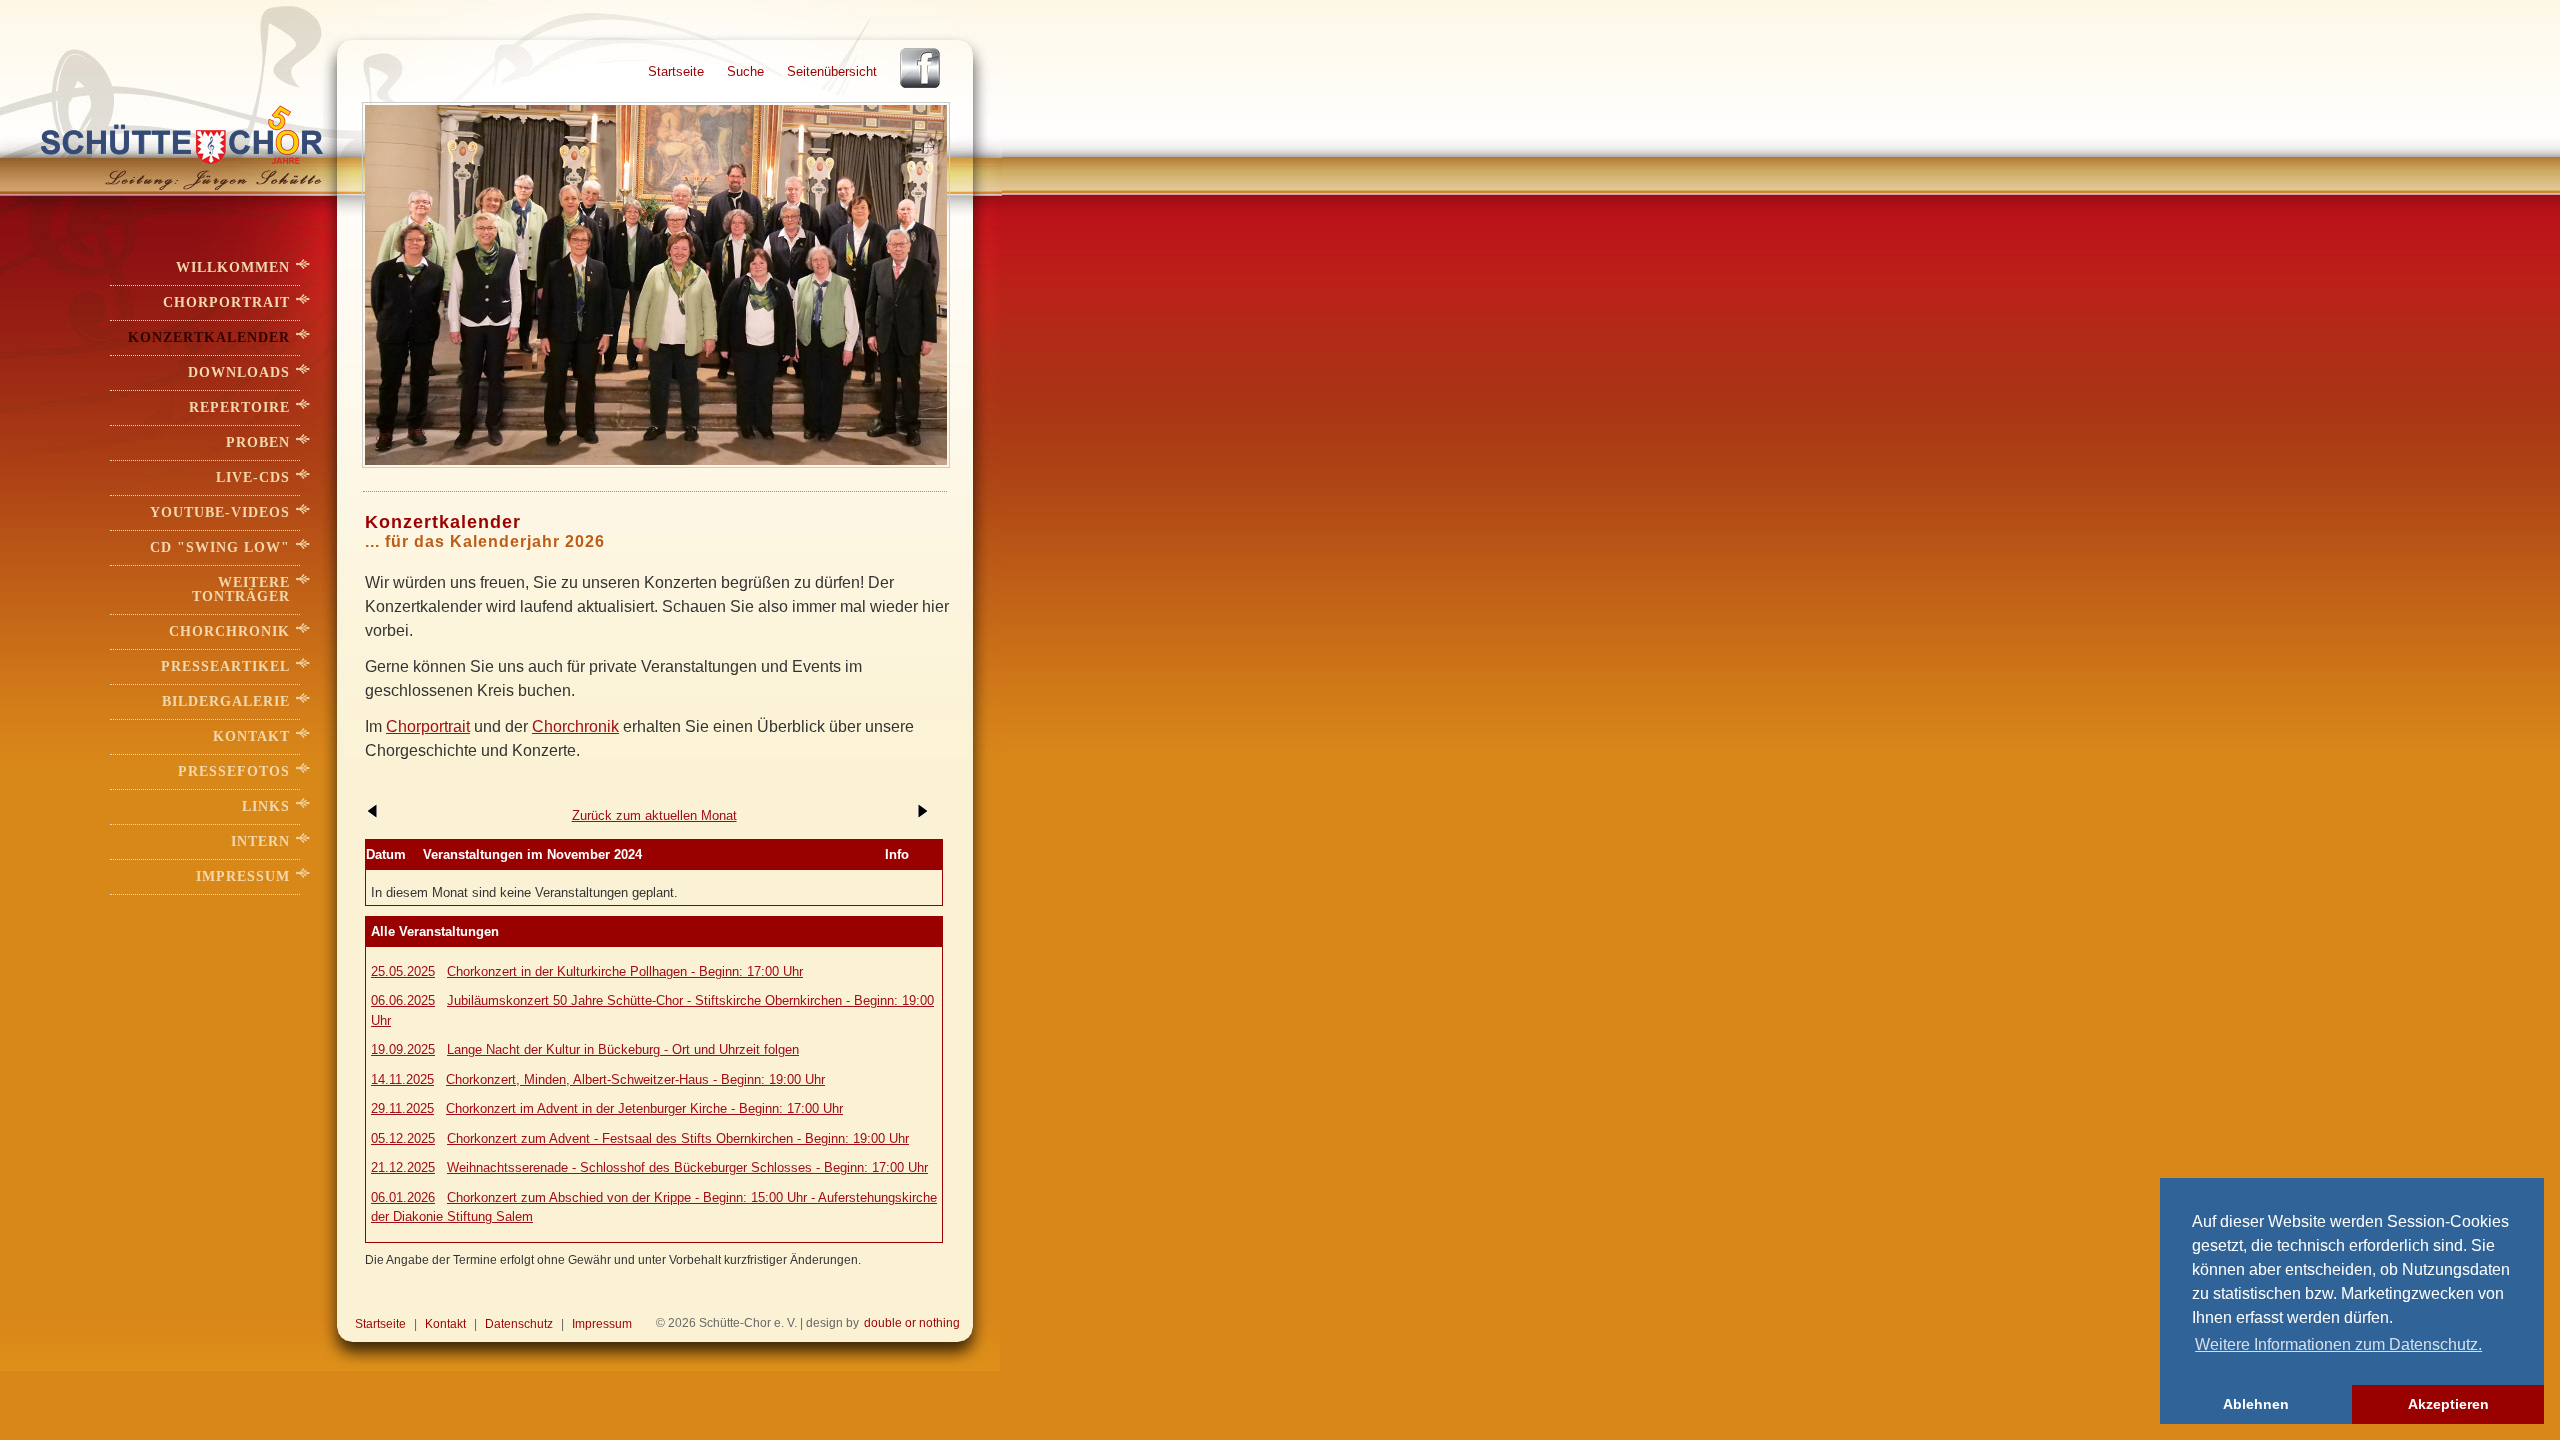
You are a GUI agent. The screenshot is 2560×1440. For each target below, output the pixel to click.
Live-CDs (253, 477)
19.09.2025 (403, 1049)
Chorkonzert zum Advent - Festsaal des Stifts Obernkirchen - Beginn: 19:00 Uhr (678, 1138)
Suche (745, 71)
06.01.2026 (403, 1197)
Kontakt (251, 736)
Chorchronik (575, 726)
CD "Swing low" (220, 547)
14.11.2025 (402, 1079)
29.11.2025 (402, 1108)
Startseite (676, 71)
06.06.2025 (403, 1000)
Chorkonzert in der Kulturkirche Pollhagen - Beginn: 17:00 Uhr (625, 971)
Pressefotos (234, 771)
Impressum (243, 876)
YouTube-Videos (220, 512)
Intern (260, 841)
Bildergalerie (226, 701)
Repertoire (239, 407)
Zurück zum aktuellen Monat (654, 815)
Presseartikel (225, 666)
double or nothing (912, 1323)
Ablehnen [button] (2256, 1404)
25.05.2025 (403, 971)
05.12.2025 (403, 1138)
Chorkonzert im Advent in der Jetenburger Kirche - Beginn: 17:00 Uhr (644, 1108)
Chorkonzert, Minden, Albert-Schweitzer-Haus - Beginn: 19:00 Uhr (635, 1079)
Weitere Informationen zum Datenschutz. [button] (2338, 1344)
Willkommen (233, 267)
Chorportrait (428, 726)
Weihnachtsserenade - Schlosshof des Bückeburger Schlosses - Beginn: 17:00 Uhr (687, 1167)
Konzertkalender (209, 337)
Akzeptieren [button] (2448, 1404)
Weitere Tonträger (241, 589)
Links (266, 806)
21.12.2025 (403, 1167)
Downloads (239, 372)
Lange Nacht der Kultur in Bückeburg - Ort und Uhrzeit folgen (623, 1049)
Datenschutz (519, 1324)
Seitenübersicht (832, 71)
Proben (258, 442)
